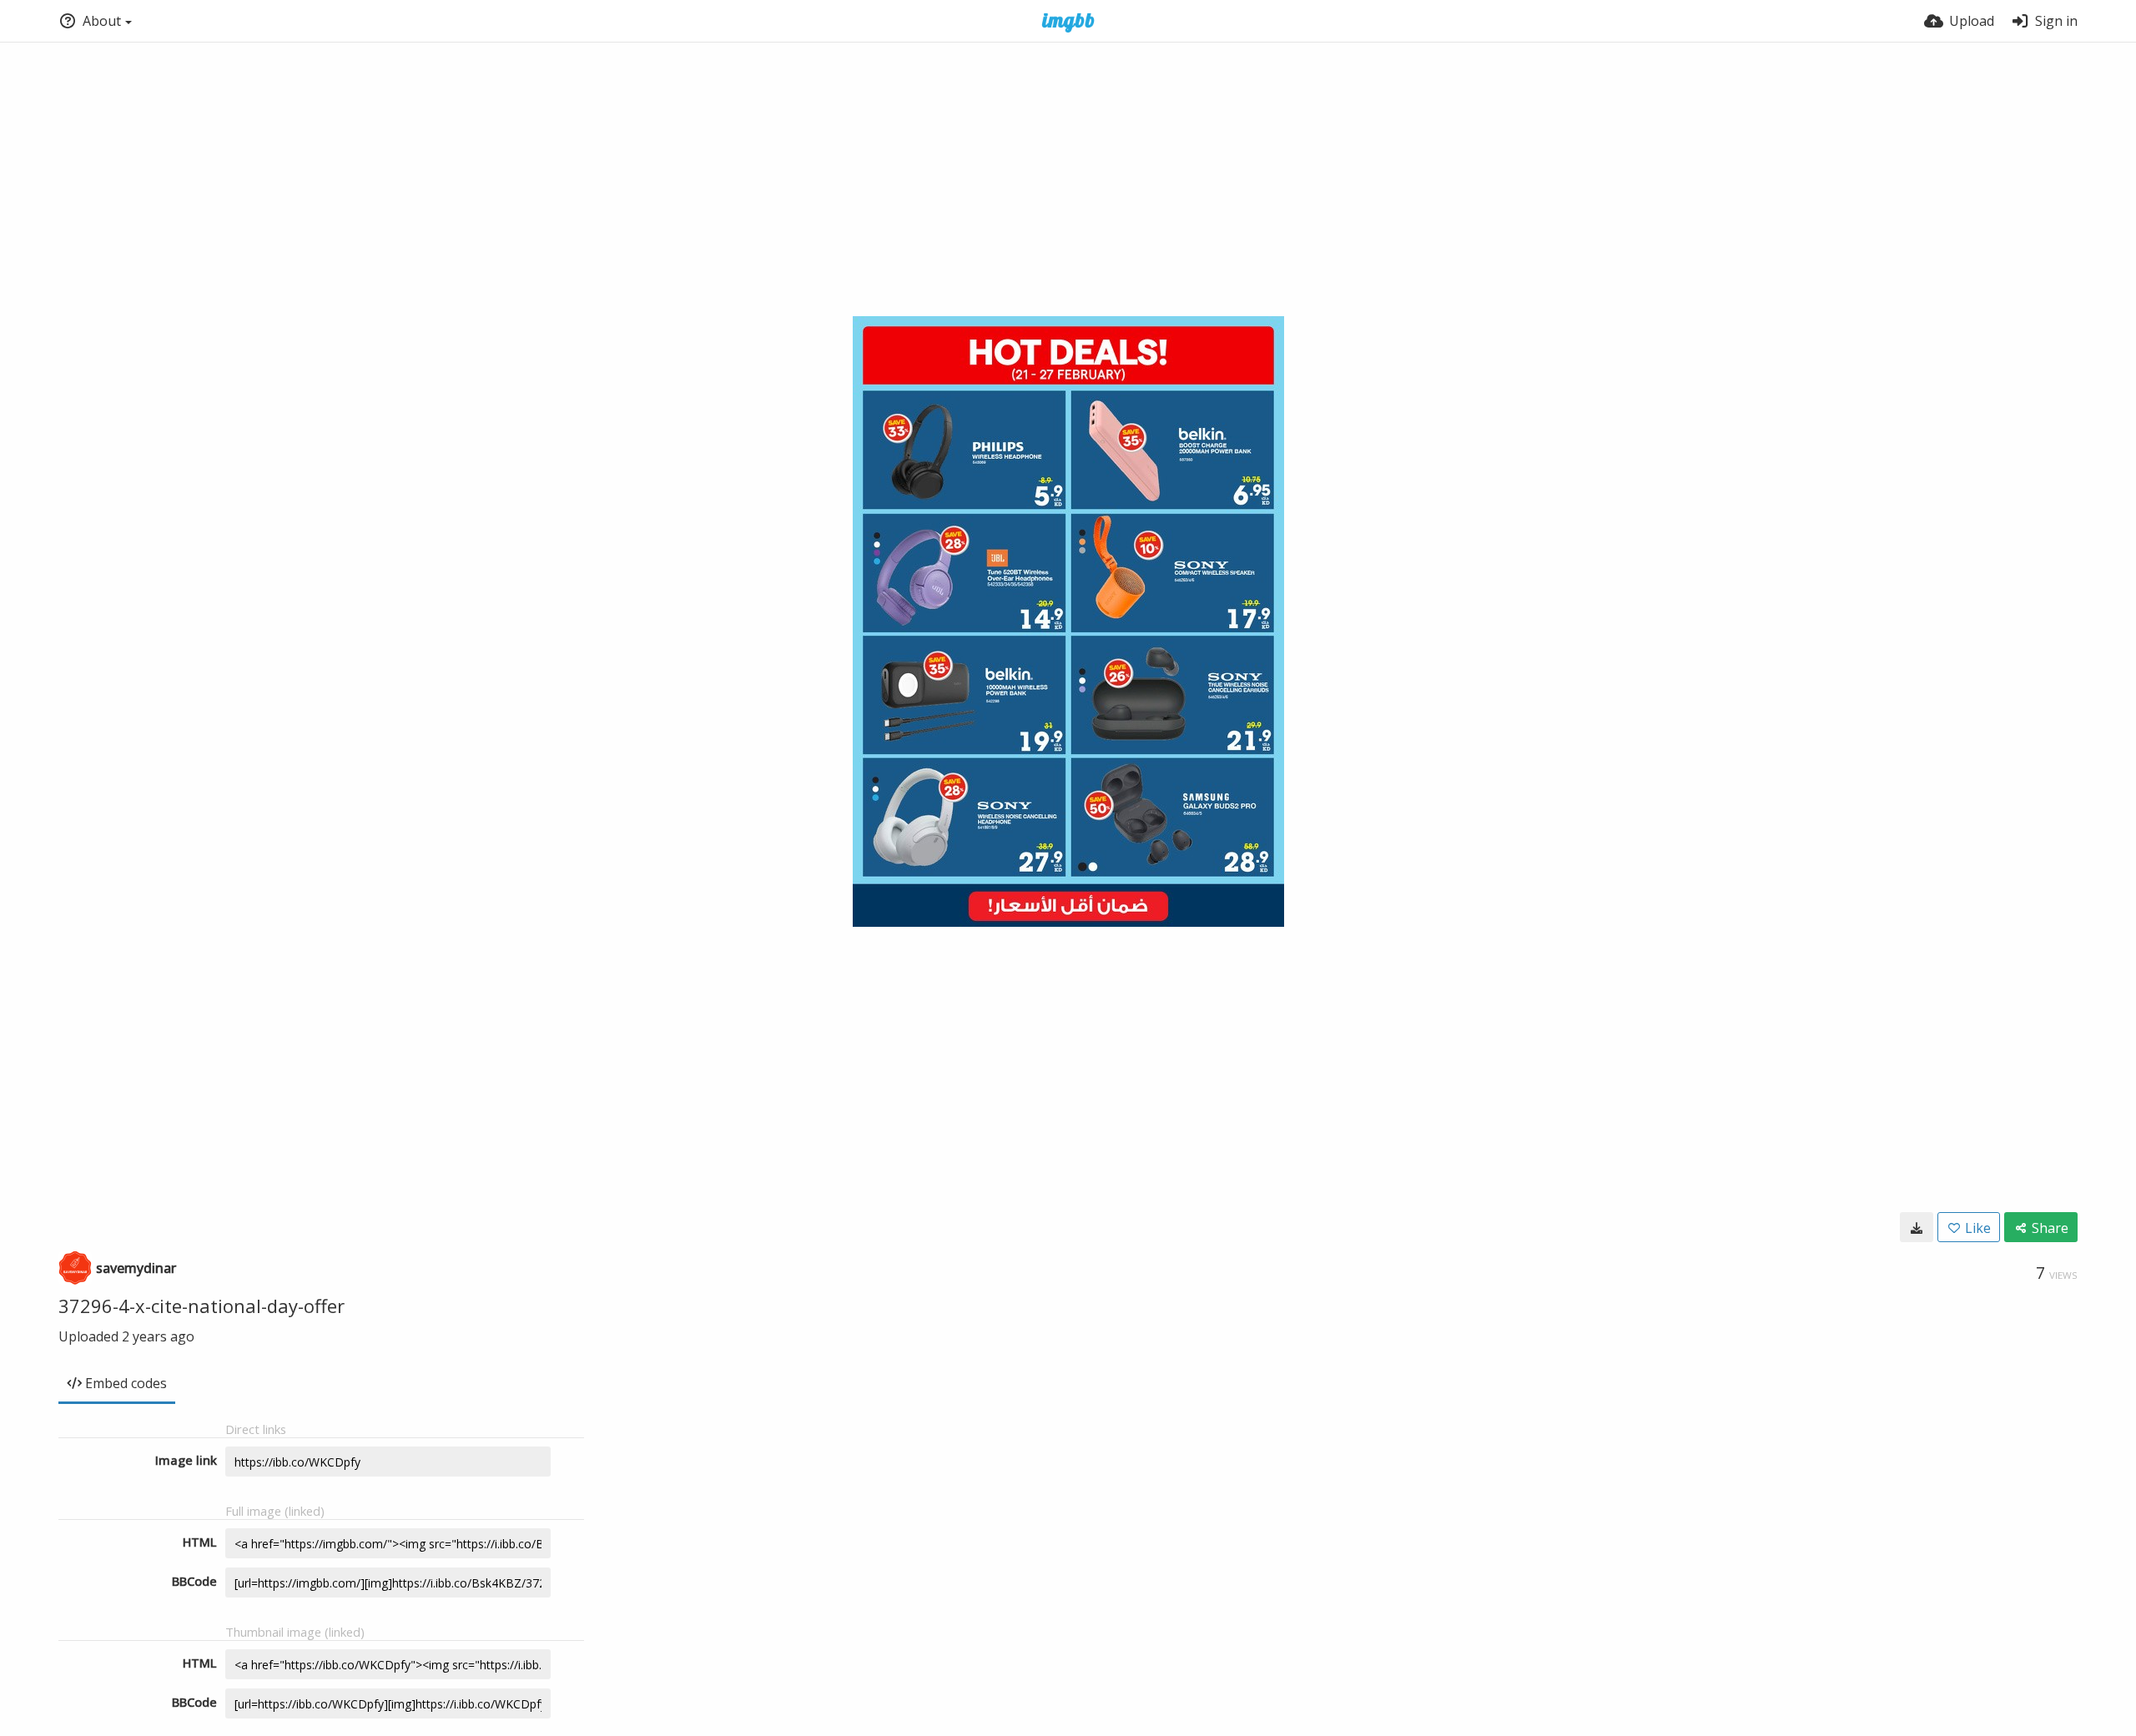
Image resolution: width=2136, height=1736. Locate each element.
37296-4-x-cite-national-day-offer (202, 1306)
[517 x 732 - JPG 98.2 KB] (1917, 1227)
